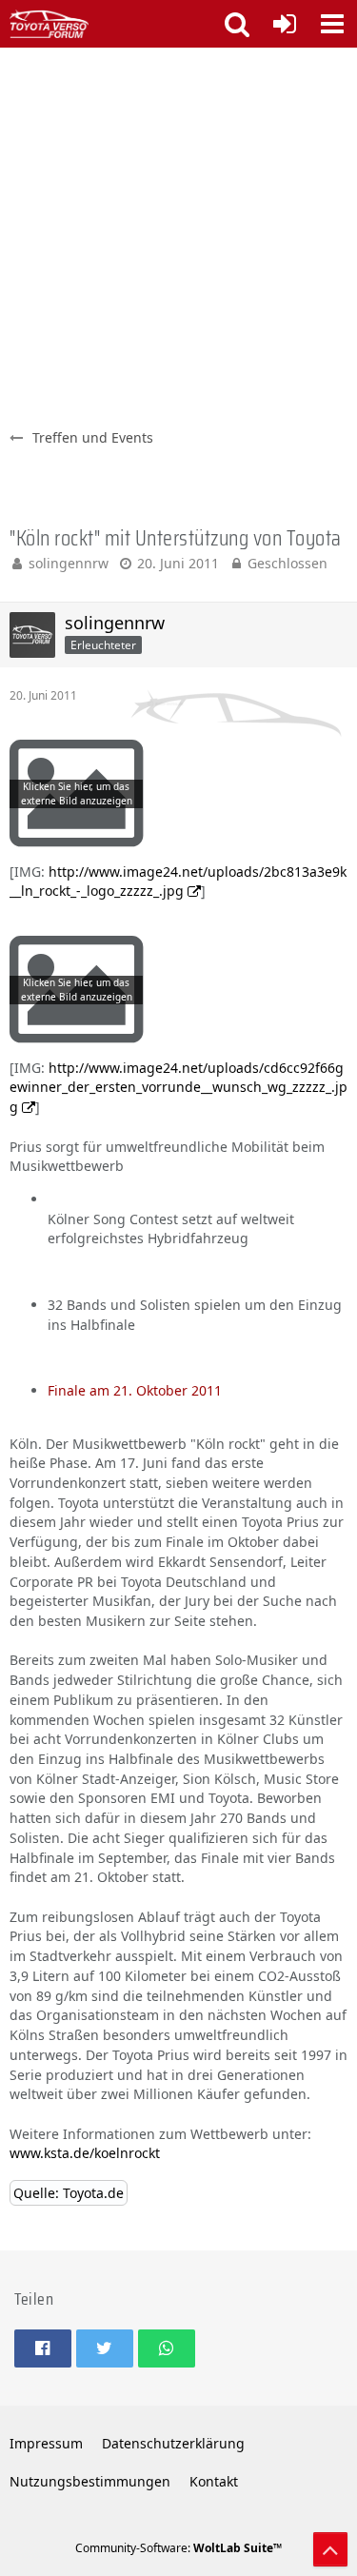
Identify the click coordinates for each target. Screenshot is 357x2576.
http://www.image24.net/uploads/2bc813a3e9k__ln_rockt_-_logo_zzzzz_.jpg (178, 882)
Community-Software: (178, 2548)
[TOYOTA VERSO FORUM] (49, 24)
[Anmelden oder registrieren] (285, 24)
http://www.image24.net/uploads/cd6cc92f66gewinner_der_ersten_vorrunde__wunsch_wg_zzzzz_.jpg (178, 1087)
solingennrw (69, 563)
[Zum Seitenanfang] (330, 2549)
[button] (332, 24)
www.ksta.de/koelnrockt (85, 2153)
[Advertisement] (178, 236)
